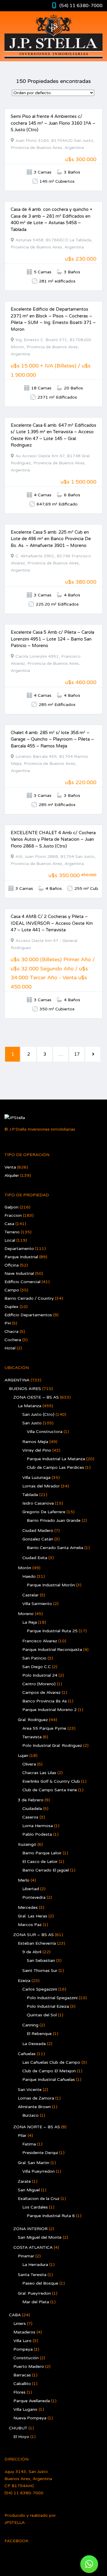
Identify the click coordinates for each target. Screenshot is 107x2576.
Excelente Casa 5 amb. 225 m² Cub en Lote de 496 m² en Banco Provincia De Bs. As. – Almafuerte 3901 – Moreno (51, 539)
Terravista (32, 1737)
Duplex (11, 1307)
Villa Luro (22, 2341)
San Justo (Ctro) (38, 1414)
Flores (19, 2392)
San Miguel (29, 2190)
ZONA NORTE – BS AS (37, 2127)
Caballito (22, 2384)
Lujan (23, 1756)
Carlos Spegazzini (40, 1989)
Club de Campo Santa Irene (50, 1790)
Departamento (19, 1249)
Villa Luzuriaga (36, 1478)
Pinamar (26, 2256)
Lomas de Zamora (36, 2098)
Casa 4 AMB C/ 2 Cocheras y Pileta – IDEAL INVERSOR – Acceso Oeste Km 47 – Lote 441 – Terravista (52, 923)
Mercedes (28, 1907)
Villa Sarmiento (37, 1604)
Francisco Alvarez (40, 1641)
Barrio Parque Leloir (42, 1853)
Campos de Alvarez (41, 1693)
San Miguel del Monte (40, 2237)
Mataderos (24, 2332)
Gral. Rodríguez (33, 1720)
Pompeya (23, 2349)
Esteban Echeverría (37, 1943)
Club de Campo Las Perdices (55, 1467)
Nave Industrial (19, 1273)
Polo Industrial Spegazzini (52, 1998)
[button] (89, 2564)
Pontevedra (34, 1897)
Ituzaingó (27, 1844)
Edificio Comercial (22, 1282)
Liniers (20, 2324)
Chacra (11, 1332)
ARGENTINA (17, 1380)
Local (10, 1240)
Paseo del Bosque (40, 2283)
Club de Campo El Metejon (49, 2071)
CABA (15, 2315)
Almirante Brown (34, 2107)
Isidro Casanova (38, 1503)
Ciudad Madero (38, 1531)
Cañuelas (27, 2054)
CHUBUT (18, 2428)
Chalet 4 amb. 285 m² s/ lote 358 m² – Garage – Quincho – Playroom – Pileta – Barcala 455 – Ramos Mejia (52, 739)
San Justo (32, 1423)
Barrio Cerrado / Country (29, 1298)
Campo (12, 1290)
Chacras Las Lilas (39, 1773)
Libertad (31, 1889)
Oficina (12, 1265)
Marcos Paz (30, 1925)
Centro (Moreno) (39, 1684)
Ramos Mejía (35, 1442)
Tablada (30, 1495)
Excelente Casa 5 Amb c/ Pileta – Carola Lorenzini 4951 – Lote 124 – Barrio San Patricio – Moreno (52, 639)
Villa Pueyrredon (38, 2171)
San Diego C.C (37, 1667)
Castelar (30, 1595)
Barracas (22, 2375)
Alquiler (12, 1175)
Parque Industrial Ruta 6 (51, 2216)
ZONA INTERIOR (30, 2229)
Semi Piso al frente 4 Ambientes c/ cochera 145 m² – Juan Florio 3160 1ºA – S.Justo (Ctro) (53, 123)
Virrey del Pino (37, 1450)
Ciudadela (32, 1809)
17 (77, 1054)
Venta (10, 1167)
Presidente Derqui (40, 2153)
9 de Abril (32, 1952)
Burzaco (30, 2115)
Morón (25, 1568)
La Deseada (34, 2044)
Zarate (24, 2181)
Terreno (12, 1232)
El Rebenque (39, 2034)
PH (8, 1323)
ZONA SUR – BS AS (34, 1935)
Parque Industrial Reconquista (52, 1650)
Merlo (24, 1880)
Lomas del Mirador (41, 1486)
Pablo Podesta (37, 1834)
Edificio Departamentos (28, 1315)
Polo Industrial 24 (40, 1675)
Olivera (29, 1764)
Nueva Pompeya (30, 2418)
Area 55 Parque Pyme (44, 1728)
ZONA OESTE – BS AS (36, 1397)
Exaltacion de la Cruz (39, 2199)
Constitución (26, 2358)
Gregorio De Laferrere (44, 1512)
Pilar (22, 2136)
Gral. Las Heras (33, 1916)
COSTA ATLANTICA (33, 2247)
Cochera (13, 1340)
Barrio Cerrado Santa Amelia (55, 1548)
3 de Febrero (31, 1800)
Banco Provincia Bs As (45, 1701)
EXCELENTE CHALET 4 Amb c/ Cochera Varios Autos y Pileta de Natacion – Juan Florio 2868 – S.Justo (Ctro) (53, 839)
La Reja (30, 1622)
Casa (9, 1224)
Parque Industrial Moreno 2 (49, 1710)
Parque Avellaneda (32, 2401)
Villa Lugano (25, 2409)
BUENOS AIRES (25, 1389)
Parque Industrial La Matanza (56, 1459)
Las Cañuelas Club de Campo (51, 2062)
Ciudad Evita (35, 1558)
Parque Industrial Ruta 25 (52, 1631)
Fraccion (13, 1215)
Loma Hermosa (38, 1826)
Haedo (29, 1576)
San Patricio (34, 1658)
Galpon (11, 1207)
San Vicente (30, 2090)
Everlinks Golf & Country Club (51, 1781)
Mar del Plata (36, 2302)
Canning (30, 2025)
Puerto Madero (29, 2366)
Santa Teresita (32, 2275)
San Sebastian (41, 1961)
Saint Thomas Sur (40, 1971)
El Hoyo (21, 2437)
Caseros (30, 1817)
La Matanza (30, 1406)
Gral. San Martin (34, 2163)
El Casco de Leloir (40, 1862)
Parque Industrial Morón (51, 1585)
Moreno (26, 1614)
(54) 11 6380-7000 (81, 6)
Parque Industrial (21, 1257)
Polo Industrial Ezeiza (48, 2006)
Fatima (29, 2144)
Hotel (10, 1348)
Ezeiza (24, 1981)
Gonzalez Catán (38, 1539)
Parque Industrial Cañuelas (49, 2080)
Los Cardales (35, 2207)
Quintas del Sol (42, 2015)
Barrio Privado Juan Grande (54, 1520)
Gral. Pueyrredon (34, 2293)
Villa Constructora (45, 1432)
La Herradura (35, 2265)
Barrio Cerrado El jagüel (46, 1870)
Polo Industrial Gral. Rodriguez (52, 1746)
